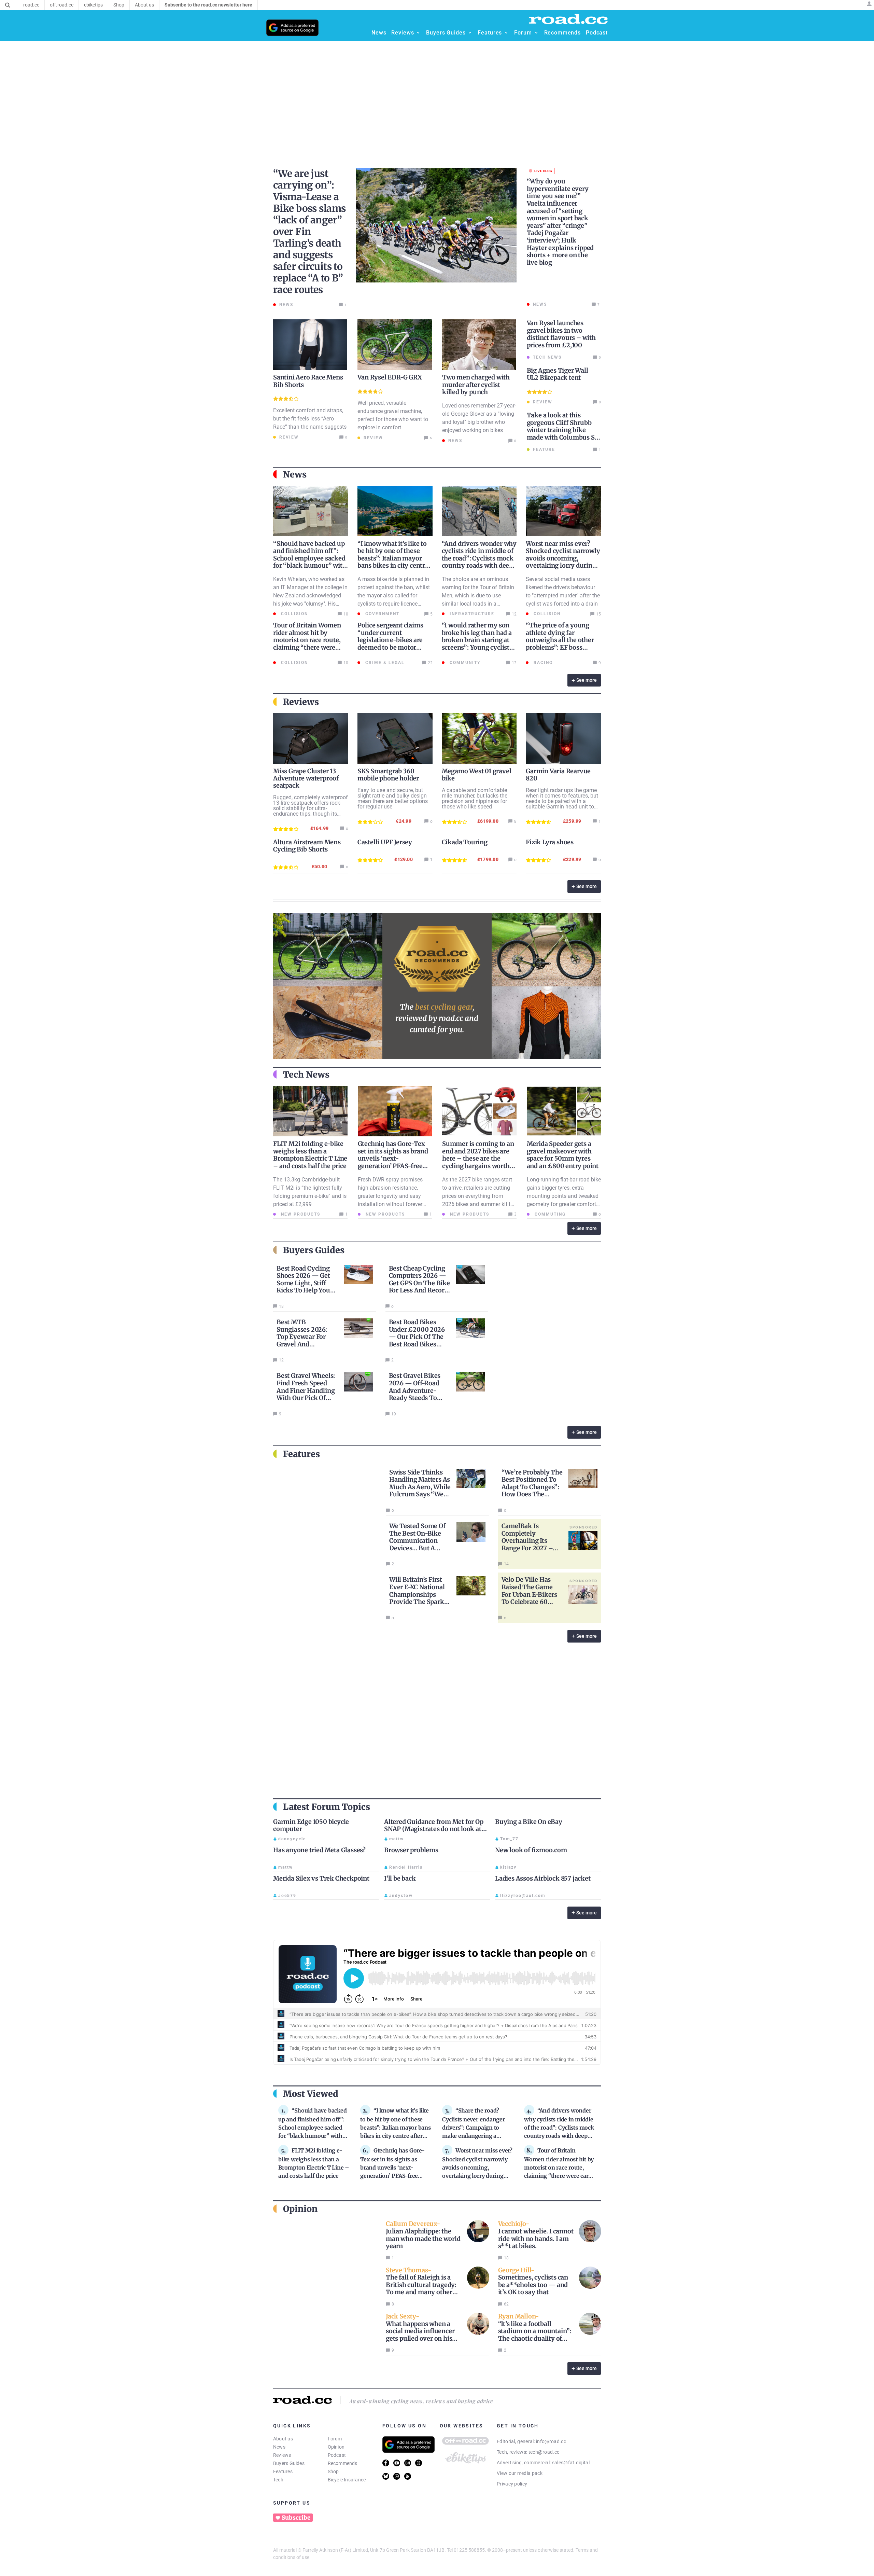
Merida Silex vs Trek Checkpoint (321, 1878)
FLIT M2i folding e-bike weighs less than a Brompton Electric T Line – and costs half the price (310, 1155)
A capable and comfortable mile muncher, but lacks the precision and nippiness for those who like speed (475, 798)
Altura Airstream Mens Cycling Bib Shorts (307, 846)
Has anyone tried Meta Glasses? (319, 1850)
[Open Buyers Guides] (470, 33)
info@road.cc (551, 2441)
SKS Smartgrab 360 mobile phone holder (388, 775)
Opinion (336, 2447)
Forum (335, 2439)
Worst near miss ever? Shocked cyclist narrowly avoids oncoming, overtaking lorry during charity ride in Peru (563, 558)
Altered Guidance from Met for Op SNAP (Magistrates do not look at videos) (434, 1829)
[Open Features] (506, 33)
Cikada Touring (465, 842)
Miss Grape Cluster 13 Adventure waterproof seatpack (306, 778)
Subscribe (296, 2518)
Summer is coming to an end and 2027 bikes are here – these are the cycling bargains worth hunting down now (478, 1158)
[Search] (8, 5)
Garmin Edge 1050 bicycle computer (311, 1825)
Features (283, 2471)
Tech (278, 2480)
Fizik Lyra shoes (550, 842)
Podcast (337, 2455)
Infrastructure (471, 614)
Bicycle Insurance (347, 2480)
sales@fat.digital (571, 2463)
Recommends (343, 2463)
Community (464, 663)
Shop (333, 2471)
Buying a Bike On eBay (529, 1822)
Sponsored (583, 1527)
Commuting (549, 1214)
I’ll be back (400, 1878)
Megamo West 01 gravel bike (477, 775)
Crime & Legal (384, 663)
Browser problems (411, 1850)
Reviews (282, 2455)
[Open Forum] (536, 33)
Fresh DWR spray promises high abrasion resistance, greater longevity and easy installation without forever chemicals (390, 1196)
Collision (294, 614)
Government (382, 614)
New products (300, 1214)
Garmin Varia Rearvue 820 (558, 775)
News (279, 2447)
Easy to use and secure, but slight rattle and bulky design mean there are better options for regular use (393, 798)
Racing (542, 663)
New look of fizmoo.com (531, 1850)
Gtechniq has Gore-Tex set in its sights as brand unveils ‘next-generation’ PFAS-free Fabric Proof (393, 1158)
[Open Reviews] (418, 33)
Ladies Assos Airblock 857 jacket (543, 1878)
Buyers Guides (289, 2463)
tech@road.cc (544, 2452)
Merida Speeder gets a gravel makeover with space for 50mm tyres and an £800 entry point (563, 1155)
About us (283, 2439)
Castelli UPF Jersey (385, 842)
